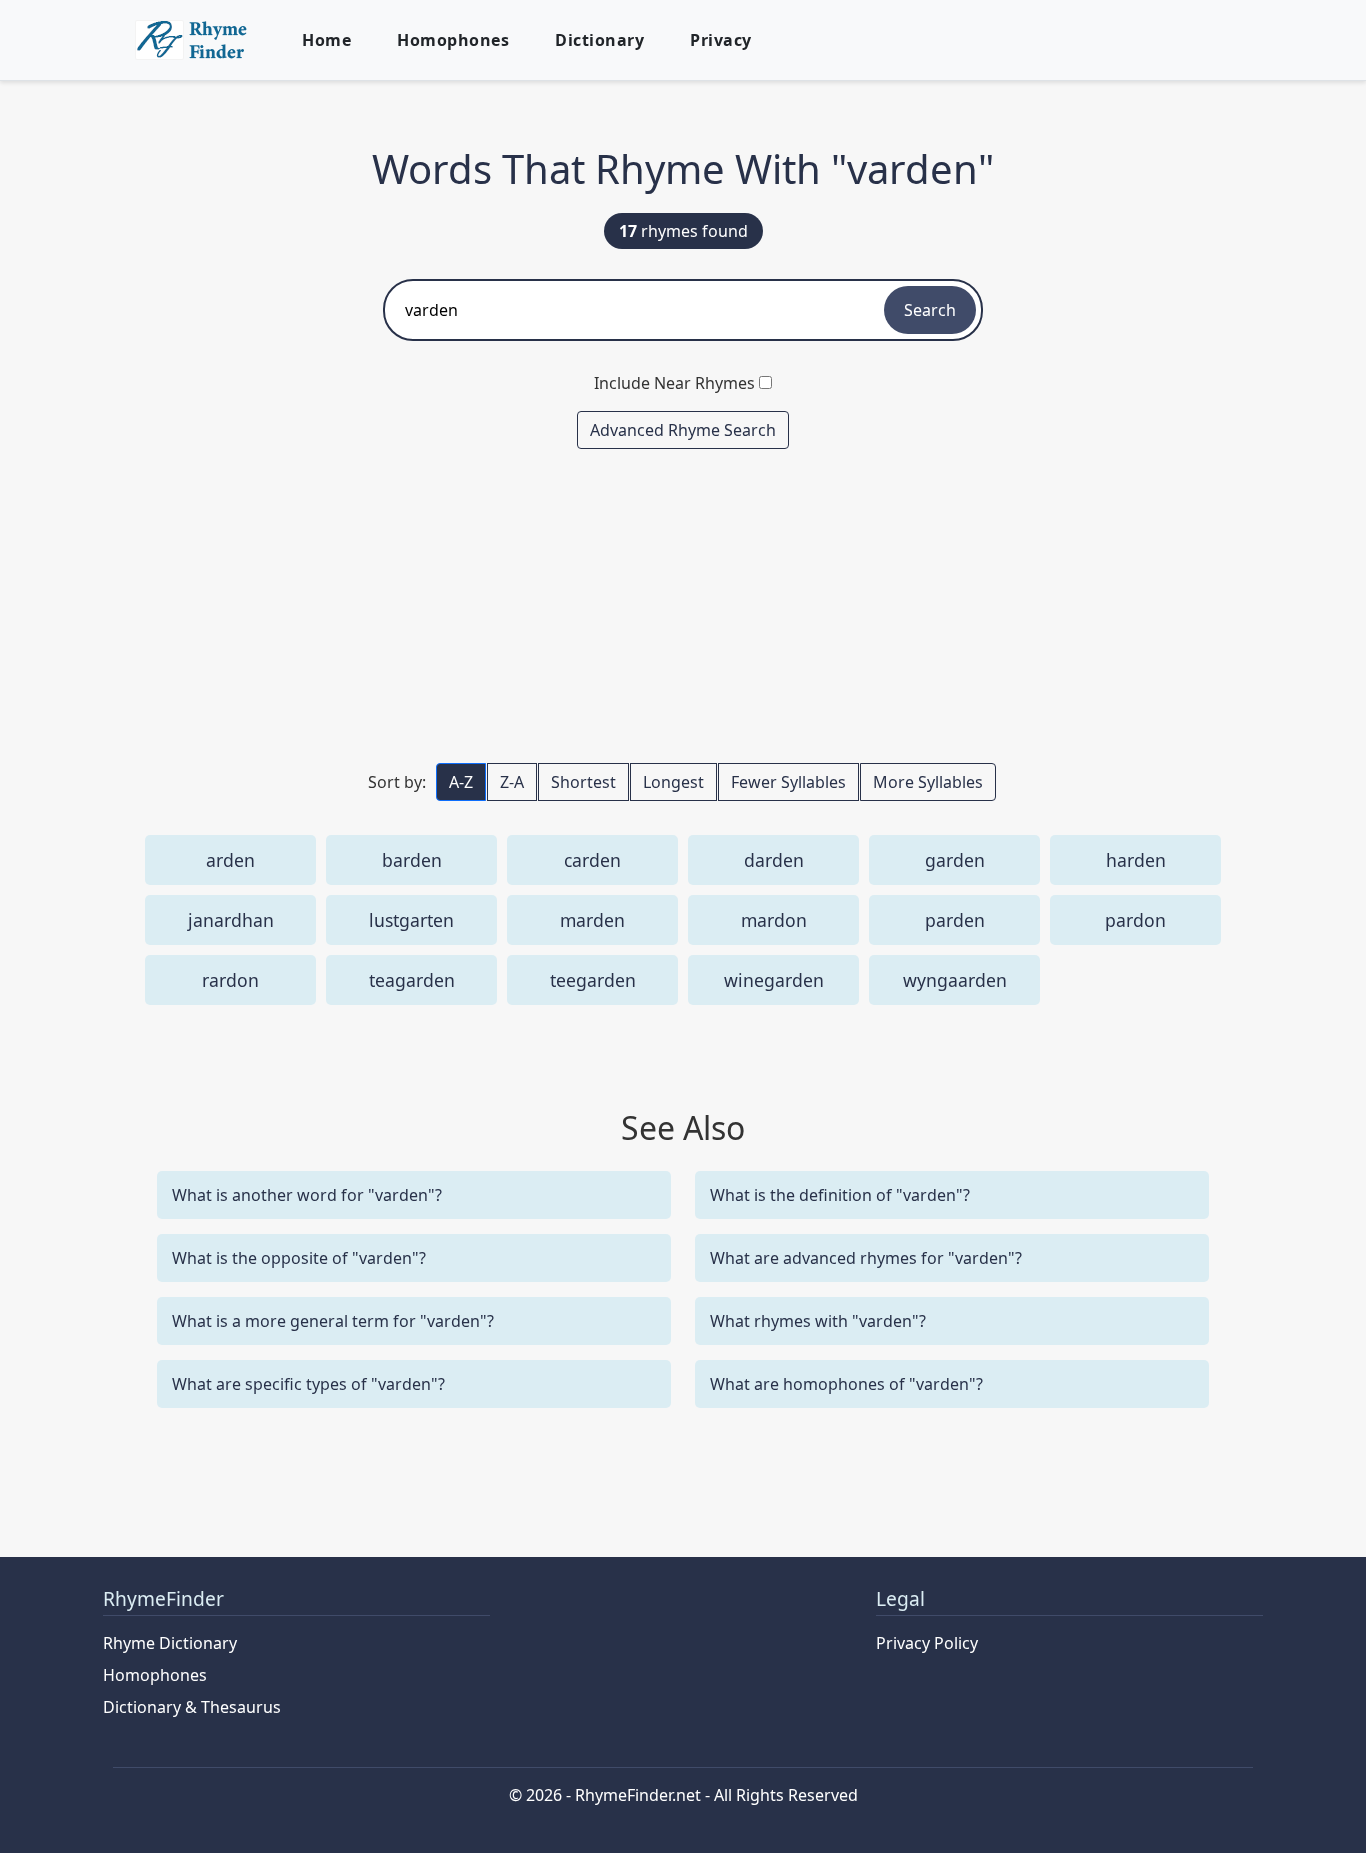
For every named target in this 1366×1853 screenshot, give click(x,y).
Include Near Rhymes (674, 383)
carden (592, 860)
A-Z (461, 782)
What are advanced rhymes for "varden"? (866, 1258)
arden (230, 860)
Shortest (583, 782)
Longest (673, 782)
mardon (774, 920)
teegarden (593, 980)
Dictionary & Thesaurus (192, 1707)
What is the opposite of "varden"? (299, 1258)
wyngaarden (955, 980)
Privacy (721, 40)
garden (955, 860)
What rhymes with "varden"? (818, 1321)
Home (326, 40)
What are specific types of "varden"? (308, 1384)
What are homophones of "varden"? (846, 1384)
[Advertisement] (683, 605)
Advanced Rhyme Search (683, 430)
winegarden (774, 980)
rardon (230, 980)
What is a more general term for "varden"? (333, 1321)
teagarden (412, 980)
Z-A (512, 782)
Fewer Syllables (788, 782)
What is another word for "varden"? (307, 1195)
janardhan (231, 920)
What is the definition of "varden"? (840, 1195)
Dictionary (599, 40)
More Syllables (928, 782)
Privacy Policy (927, 1643)
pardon (1135, 920)
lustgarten (411, 920)
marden (592, 920)
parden (955, 920)
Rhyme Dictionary (170, 1643)
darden (774, 860)
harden (1136, 860)
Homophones (453, 40)
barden (412, 860)
